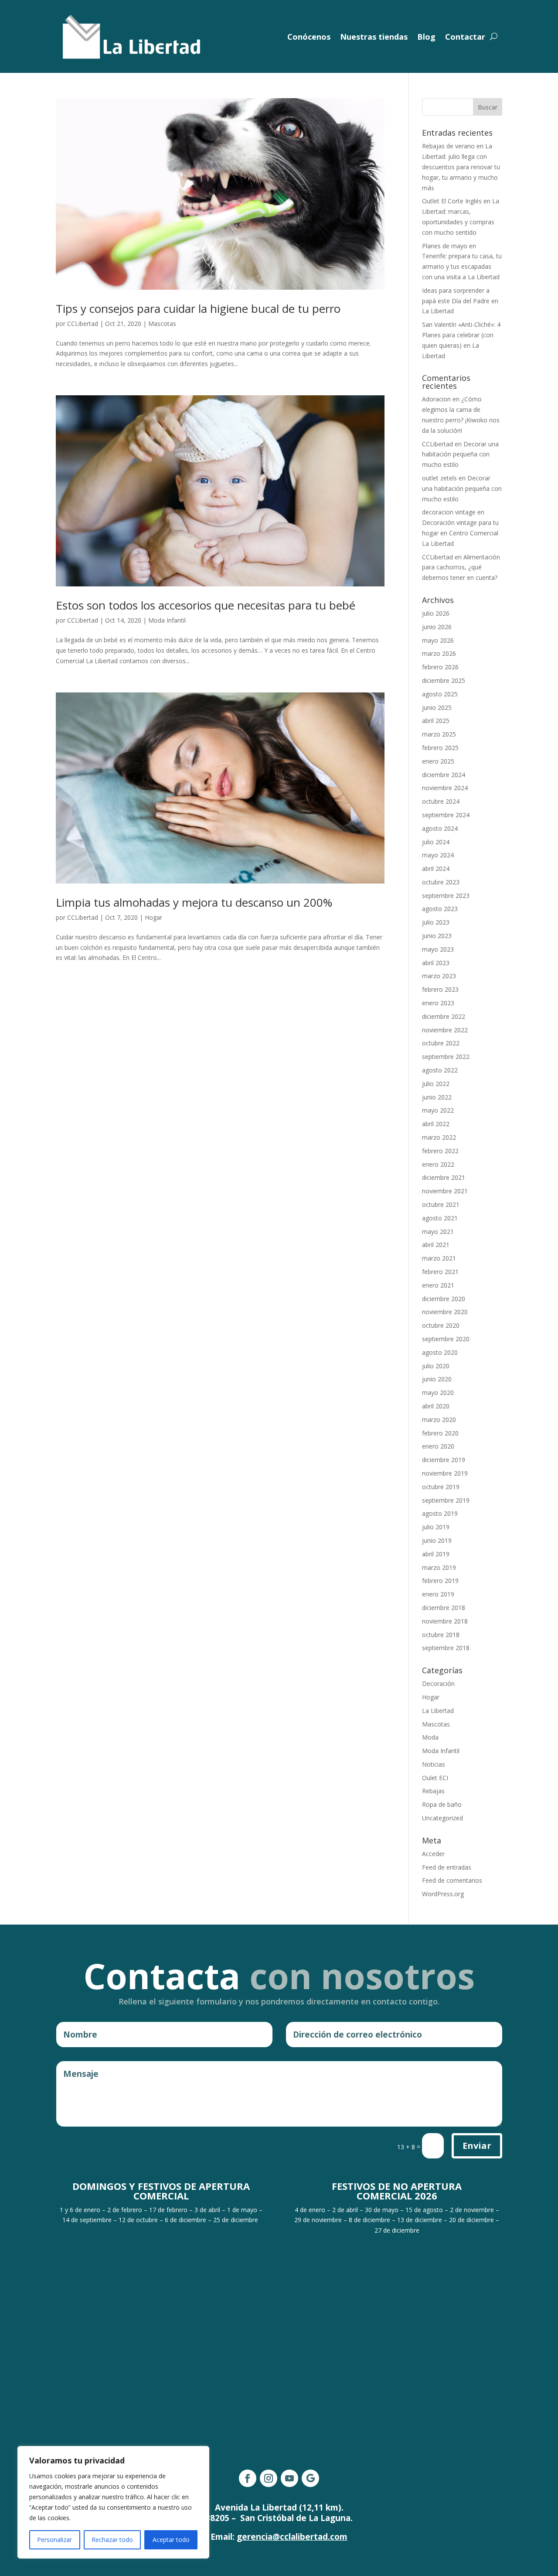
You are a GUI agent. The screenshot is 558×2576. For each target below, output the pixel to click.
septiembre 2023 (446, 896)
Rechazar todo (112, 2540)
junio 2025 (437, 707)
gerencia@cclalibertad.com (292, 2537)
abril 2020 (436, 1406)
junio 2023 (437, 936)
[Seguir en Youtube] (289, 2478)
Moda (430, 1737)
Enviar (477, 2146)
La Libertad (438, 1711)
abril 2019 (436, 1554)
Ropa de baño (442, 1804)
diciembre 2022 (444, 1016)
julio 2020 (436, 1366)
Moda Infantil (167, 620)
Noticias (434, 1764)
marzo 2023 (439, 976)
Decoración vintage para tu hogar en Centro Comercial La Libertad (460, 533)
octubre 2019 (441, 1487)
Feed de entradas (447, 1867)
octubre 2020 (441, 1325)
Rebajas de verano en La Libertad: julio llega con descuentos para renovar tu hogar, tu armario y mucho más (461, 167)
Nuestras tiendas (374, 37)
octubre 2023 (441, 882)
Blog (426, 37)
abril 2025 (436, 721)
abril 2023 (436, 963)
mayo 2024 (438, 855)
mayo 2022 (438, 1110)
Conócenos (309, 37)
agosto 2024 (440, 828)
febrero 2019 (440, 1581)
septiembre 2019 (446, 1500)
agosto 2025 (440, 694)
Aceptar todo (171, 2540)
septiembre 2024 (446, 815)
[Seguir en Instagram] (269, 2478)
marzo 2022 (439, 1137)
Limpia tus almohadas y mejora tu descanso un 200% (194, 902)
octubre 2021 (441, 1204)
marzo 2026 (439, 653)
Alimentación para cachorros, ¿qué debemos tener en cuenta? (461, 567)
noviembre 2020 (445, 1312)
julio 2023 (436, 922)
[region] (113, 2502)
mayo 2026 (438, 640)
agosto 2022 (440, 1070)
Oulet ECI (435, 1778)
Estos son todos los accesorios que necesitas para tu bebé (206, 605)
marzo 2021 (439, 1258)
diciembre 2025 (444, 680)
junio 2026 (437, 627)
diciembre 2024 (444, 775)
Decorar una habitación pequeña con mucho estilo (460, 454)
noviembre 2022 (445, 1030)
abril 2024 (436, 868)
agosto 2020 (440, 1352)
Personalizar (54, 2540)
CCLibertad (83, 324)
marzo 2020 (439, 1420)
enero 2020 (438, 1446)
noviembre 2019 (445, 1473)
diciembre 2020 (444, 1299)
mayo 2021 (438, 1231)
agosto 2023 (440, 909)
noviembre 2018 (445, 1621)
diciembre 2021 (444, 1177)
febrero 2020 (440, 1433)
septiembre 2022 (446, 1057)
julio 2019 (436, 1527)
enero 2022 (438, 1164)
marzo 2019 (439, 1567)
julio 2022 (436, 1084)
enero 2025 (438, 761)
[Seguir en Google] (310, 2478)
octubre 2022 (441, 1043)
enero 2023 (438, 1003)
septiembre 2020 (446, 1339)
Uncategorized (442, 1818)
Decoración (438, 1684)
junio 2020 (437, 1379)
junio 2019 (437, 1540)
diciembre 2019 (444, 1460)
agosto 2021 (440, 1218)
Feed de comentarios (452, 1880)
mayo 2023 (438, 949)
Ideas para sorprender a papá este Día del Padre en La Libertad (460, 301)
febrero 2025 (440, 748)
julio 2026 (436, 613)
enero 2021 (438, 1285)
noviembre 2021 (445, 1191)
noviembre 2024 (445, 788)
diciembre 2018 (444, 1608)
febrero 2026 (440, 667)
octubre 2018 (441, 1635)
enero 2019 (438, 1594)
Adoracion (436, 399)
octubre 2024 (441, 801)
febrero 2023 (440, 989)
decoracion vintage (449, 512)
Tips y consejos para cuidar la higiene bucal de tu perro (198, 308)
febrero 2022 (440, 1151)
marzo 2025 (439, 734)
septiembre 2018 (446, 1648)
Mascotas (162, 324)
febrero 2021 (440, 1272)
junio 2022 (437, 1097)
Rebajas (433, 1791)
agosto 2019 (440, 1513)
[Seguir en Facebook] (248, 2478)
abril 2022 (436, 1124)
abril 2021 (436, 1245)
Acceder (433, 1854)
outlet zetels (439, 478)
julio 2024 (436, 842)
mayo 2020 (438, 1392)
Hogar (153, 917)
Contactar (465, 37)
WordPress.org (443, 1894)
